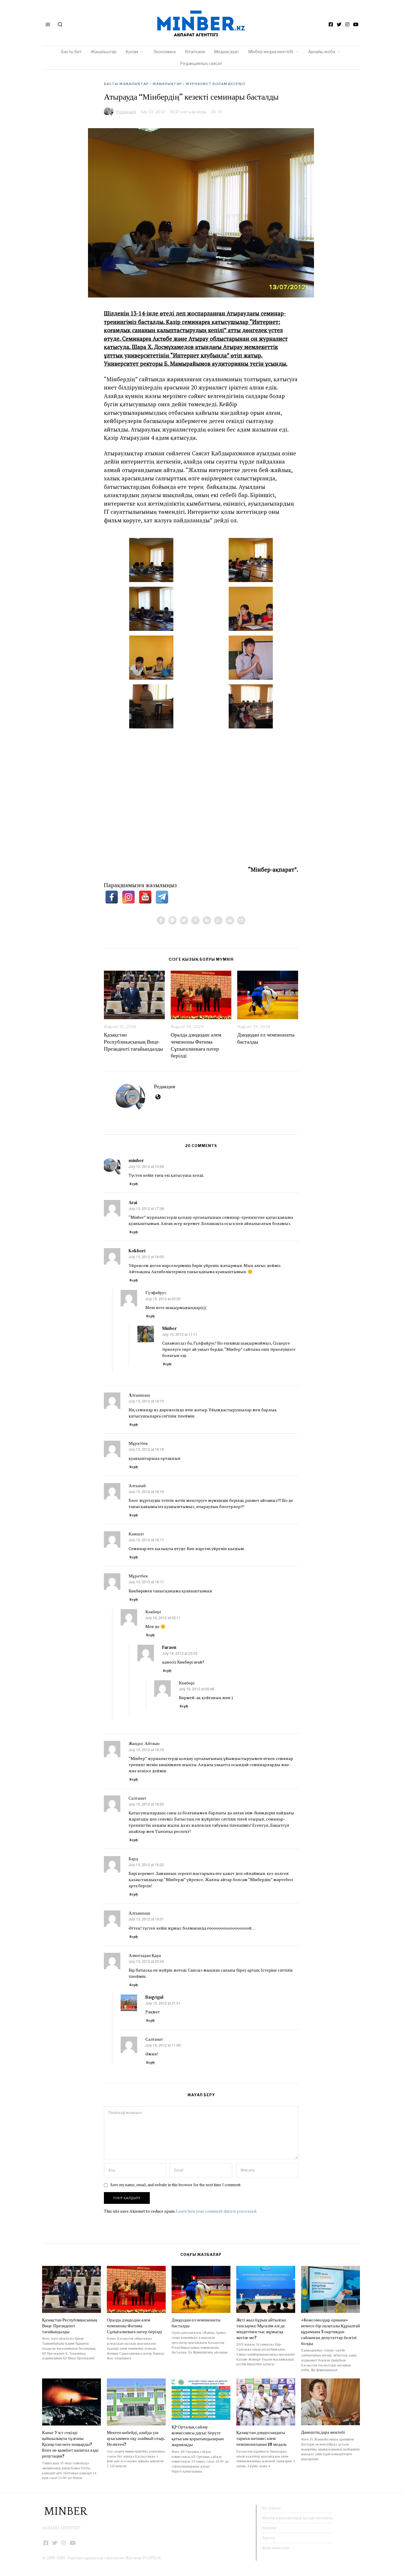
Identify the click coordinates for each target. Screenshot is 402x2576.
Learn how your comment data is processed (216, 2211)
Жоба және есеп (276, 2548)
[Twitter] (339, 24)
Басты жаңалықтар (126, 84)
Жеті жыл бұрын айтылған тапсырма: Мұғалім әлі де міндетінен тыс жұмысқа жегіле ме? (261, 2329)
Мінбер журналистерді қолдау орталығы (297, 2518)
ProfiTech (152, 2558)
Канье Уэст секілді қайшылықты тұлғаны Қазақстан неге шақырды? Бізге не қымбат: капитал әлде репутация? (70, 2444)
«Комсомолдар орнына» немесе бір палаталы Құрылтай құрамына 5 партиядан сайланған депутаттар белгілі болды (330, 2332)
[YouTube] (356, 24)
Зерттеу (269, 2538)
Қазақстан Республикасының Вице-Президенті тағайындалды (133, 1042)
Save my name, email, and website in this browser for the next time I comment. (176, 2185)
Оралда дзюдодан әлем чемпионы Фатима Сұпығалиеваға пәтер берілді (196, 1045)
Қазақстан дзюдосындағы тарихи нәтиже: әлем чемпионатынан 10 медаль (261, 2438)
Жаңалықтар (104, 52)
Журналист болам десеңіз (215, 84)
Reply (134, 1184)
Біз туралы (271, 2508)
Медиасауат (226, 52)
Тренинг (269, 2528)
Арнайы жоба (322, 52)
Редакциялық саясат (201, 63)
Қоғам (132, 52)
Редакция (165, 1086)
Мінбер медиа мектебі (271, 52)
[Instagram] (347, 24)
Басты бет (71, 52)
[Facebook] (331, 24)
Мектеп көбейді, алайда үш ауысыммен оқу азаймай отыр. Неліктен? (136, 2438)
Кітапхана (195, 52)
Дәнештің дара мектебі (323, 2432)
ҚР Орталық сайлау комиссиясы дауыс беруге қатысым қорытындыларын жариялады (198, 2436)
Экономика (164, 52)
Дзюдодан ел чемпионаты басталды (266, 1038)
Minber (170, 1328)
